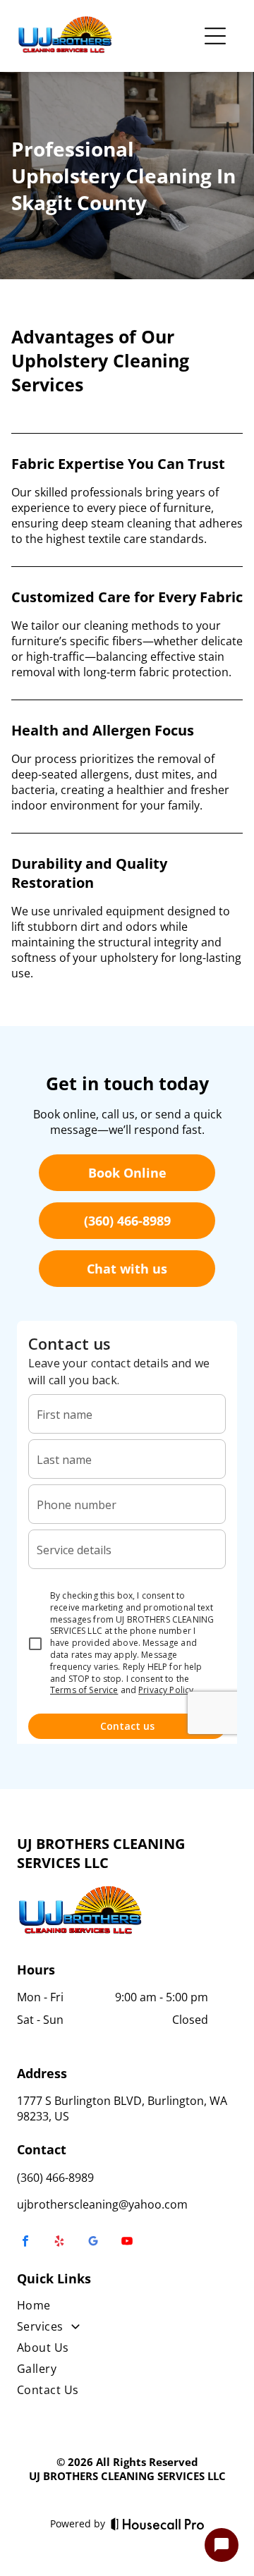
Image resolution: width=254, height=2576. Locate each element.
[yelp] (59, 2243)
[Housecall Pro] (158, 2524)
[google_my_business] (93, 2243)
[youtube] (127, 2243)
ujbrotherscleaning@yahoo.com (102, 2204)
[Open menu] (215, 36)
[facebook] (25, 2243)
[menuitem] (127, 2308)
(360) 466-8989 (55, 2178)
